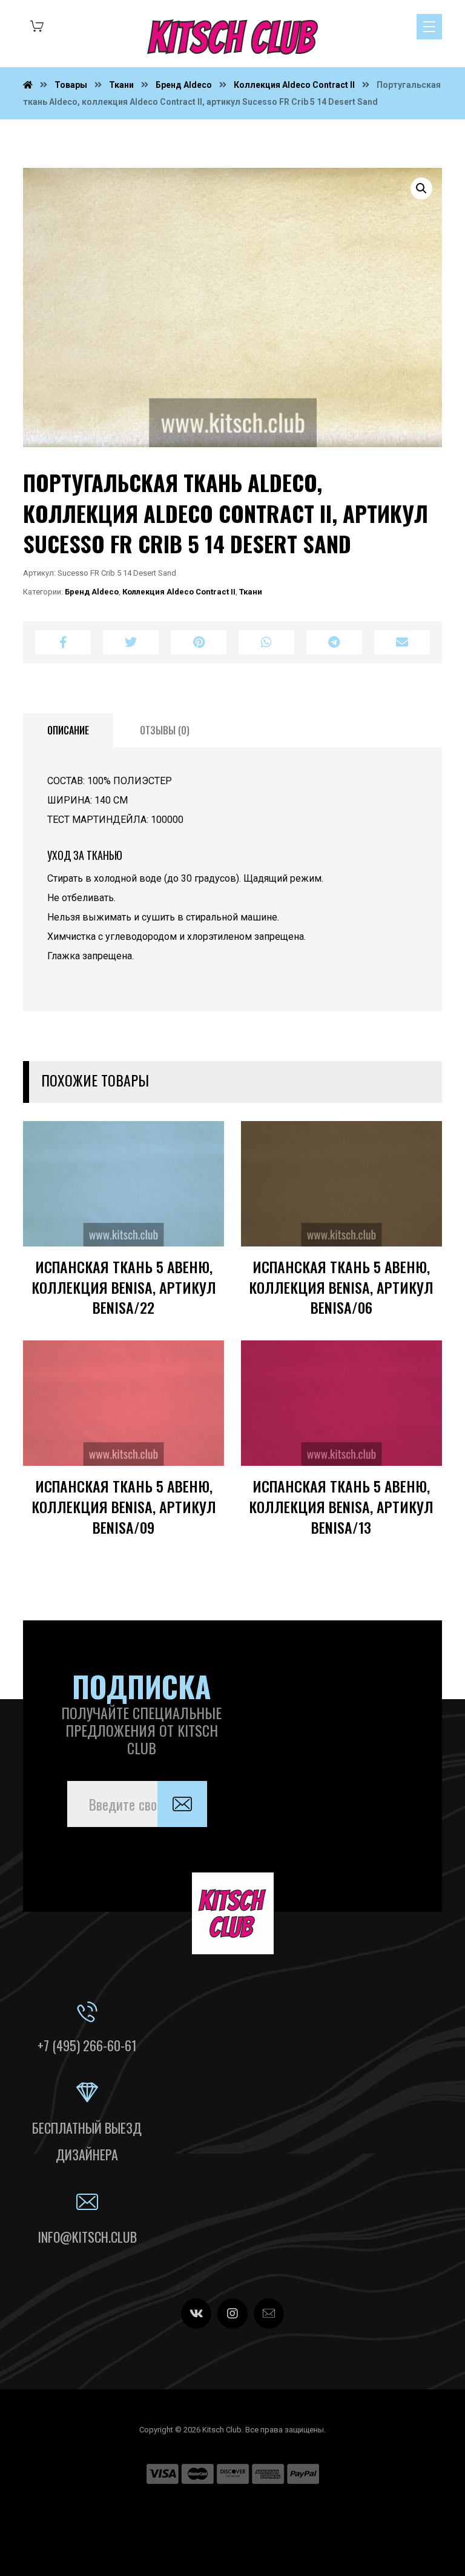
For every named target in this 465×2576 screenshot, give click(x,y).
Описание (68, 730)
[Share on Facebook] (63, 642)
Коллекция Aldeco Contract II (179, 592)
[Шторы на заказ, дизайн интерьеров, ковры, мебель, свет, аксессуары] (232, 37)
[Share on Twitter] (131, 642)
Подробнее (176, 1254)
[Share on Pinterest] (199, 642)
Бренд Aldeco (92, 592)
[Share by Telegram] (334, 642)
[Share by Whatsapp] (266, 642)
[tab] (68, 731)
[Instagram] (232, 2314)
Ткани (251, 592)
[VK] (196, 2314)
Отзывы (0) (165, 730)
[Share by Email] (402, 642)
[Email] (269, 2314)
